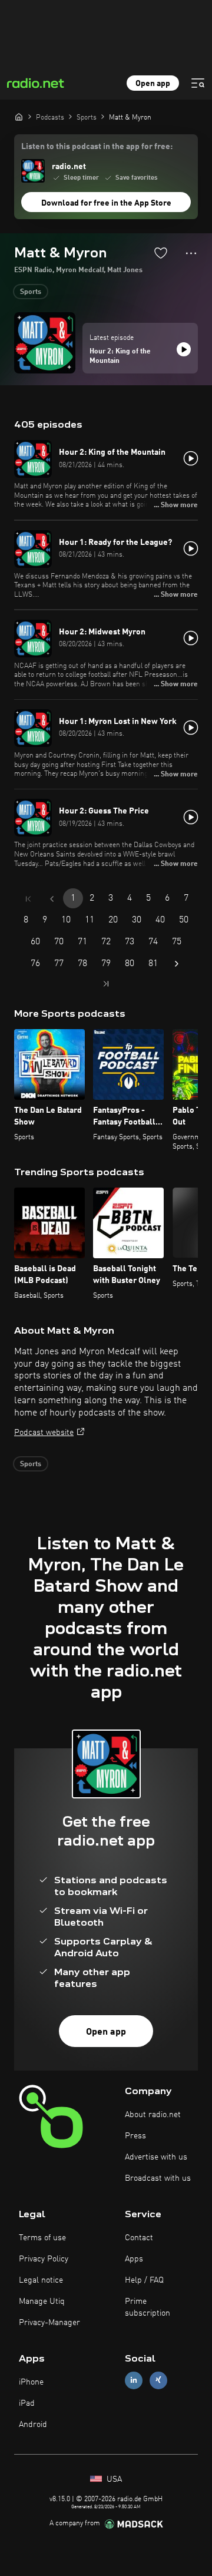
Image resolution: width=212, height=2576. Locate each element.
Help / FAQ (144, 2280)
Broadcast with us (158, 2178)
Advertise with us (156, 2157)
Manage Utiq (42, 2301)
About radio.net (153, 2115)
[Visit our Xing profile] (158, 2380)
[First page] (28, 899)
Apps (134, 2259)
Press (135, 2136)
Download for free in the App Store (106, 203)
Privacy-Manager (49, 2323)
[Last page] (106, 984)
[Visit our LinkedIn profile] (134, 2380)
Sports (31, 292)
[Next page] (177, 964)
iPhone (31, 2382)
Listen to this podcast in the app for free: (97, 147)
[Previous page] (52, 899)
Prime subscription (148, 2307)
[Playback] (184, 349)
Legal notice (41, 2280)
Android (33, 2425)
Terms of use (42, 2238)
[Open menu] (198, 83)
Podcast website (44, 1433)
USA (113, 2479)
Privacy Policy (44, 2259)
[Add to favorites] (161, 253)
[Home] (19, 117)
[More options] (191, 253)
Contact (139, 2238)
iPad (27, 2403)
